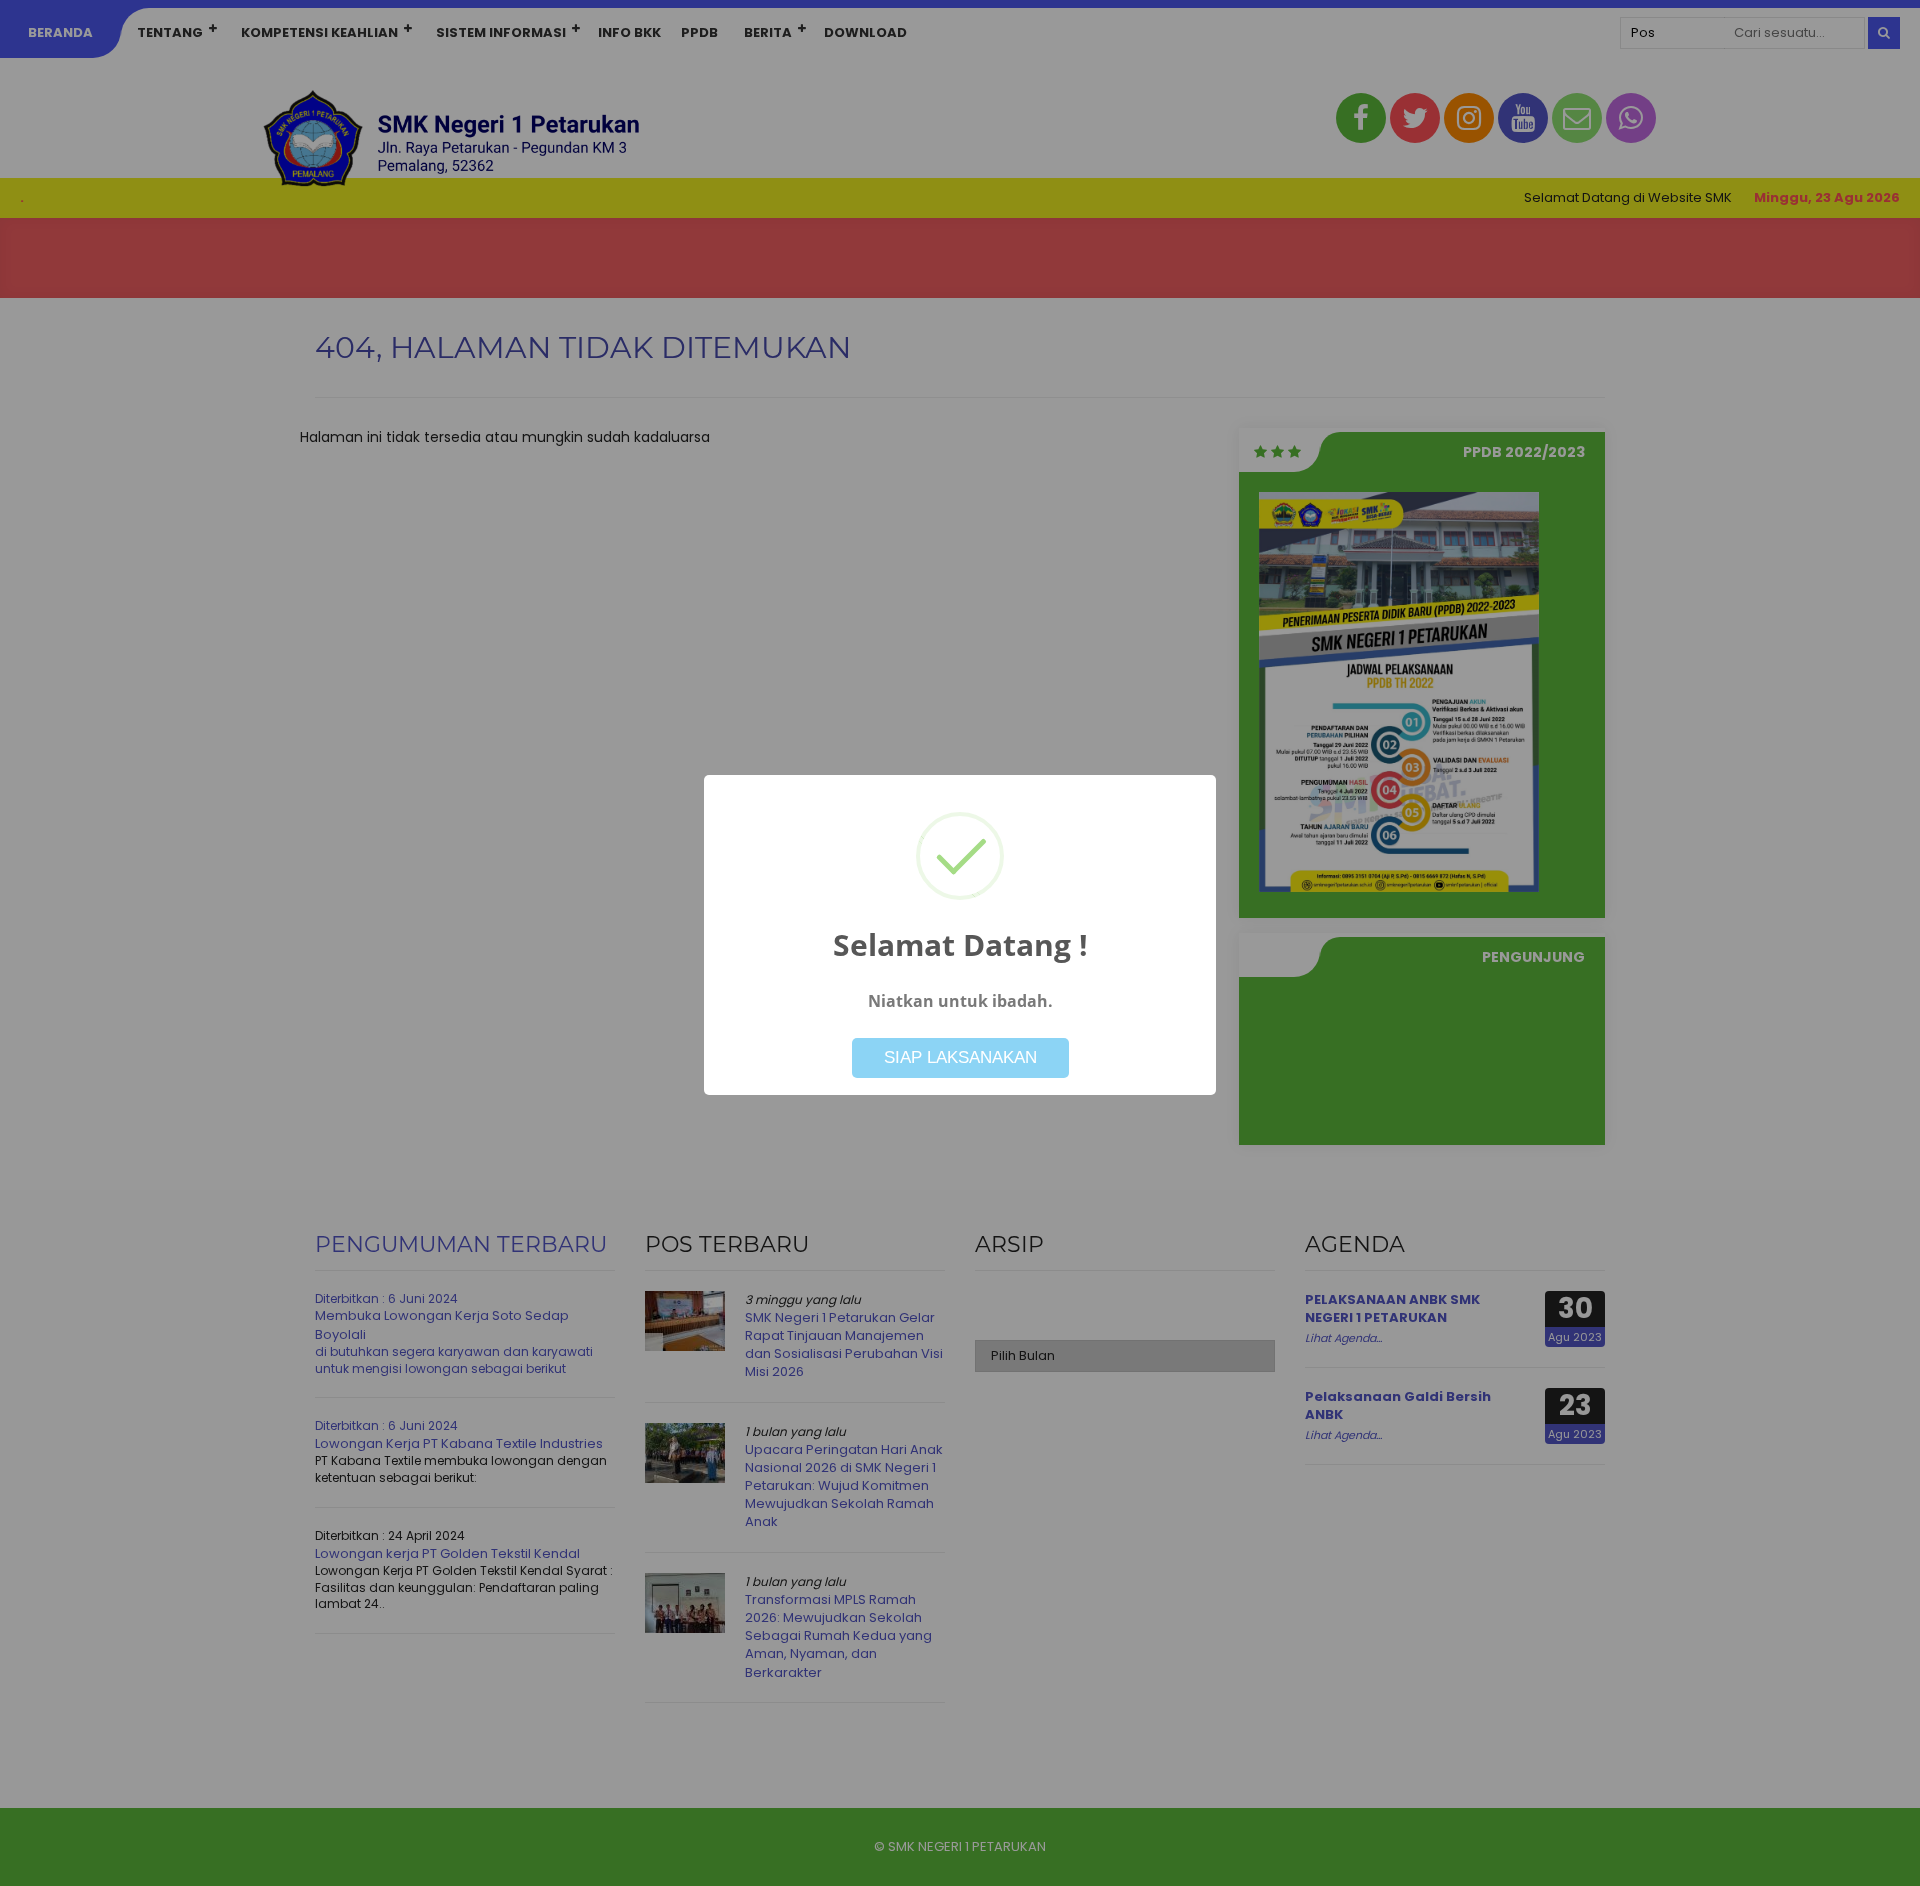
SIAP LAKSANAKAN (960, 1057)
